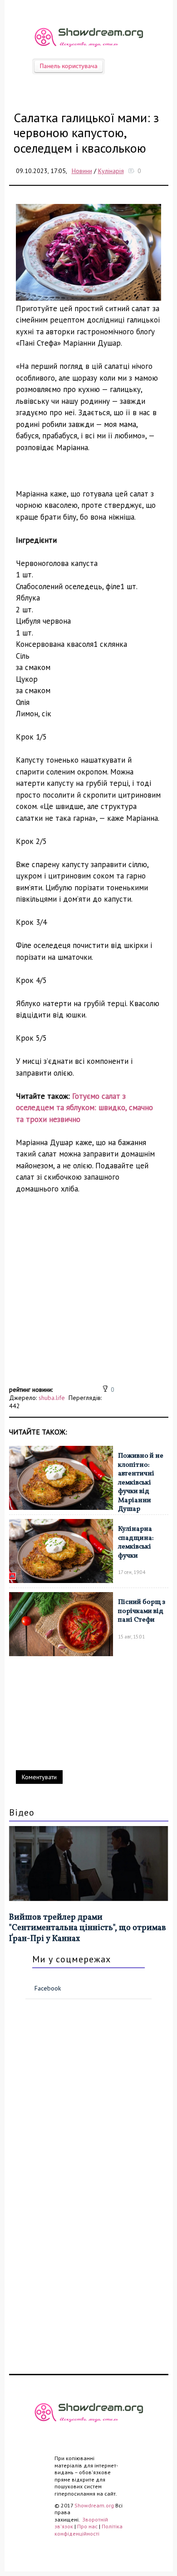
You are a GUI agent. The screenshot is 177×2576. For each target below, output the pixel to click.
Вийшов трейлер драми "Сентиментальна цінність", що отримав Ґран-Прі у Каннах (88, 1928)
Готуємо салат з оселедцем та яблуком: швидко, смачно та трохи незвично (84, 1108)
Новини (82, 171)
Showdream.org (94, 2505)
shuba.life (52, 1398)
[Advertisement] (88, 1295)
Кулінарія (111, 171)
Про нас (87, 2526)
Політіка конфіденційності (88, 2530)
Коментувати (39, 1777)
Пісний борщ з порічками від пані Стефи (142, 1611)
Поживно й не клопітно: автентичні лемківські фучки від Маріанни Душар (141, 1483)
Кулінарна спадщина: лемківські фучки (136, 1543)
